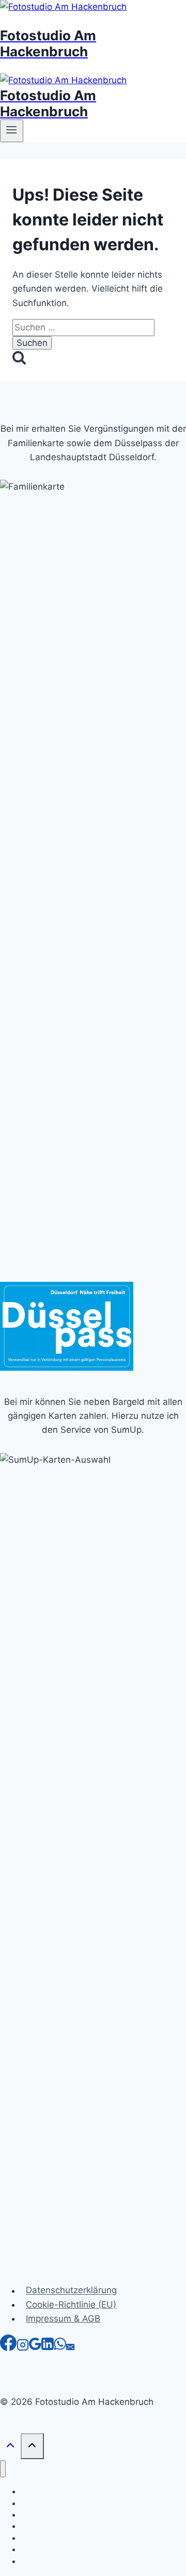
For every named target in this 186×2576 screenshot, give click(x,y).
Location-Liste (45, 2549)
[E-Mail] (70, 2348)
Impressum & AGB (63, 2319)
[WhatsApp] (60, 2348)
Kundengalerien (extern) (61, 2526)
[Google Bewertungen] (35, 2348)
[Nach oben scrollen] (10, 2447)
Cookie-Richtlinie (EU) (71, 2305)
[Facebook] (8, 2348)
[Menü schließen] (3, 2469)
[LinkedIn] (48, 2348)
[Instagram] (23, 2348)
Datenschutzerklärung (71, 2291)
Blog (28, 2561)
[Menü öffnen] (12, 131)
